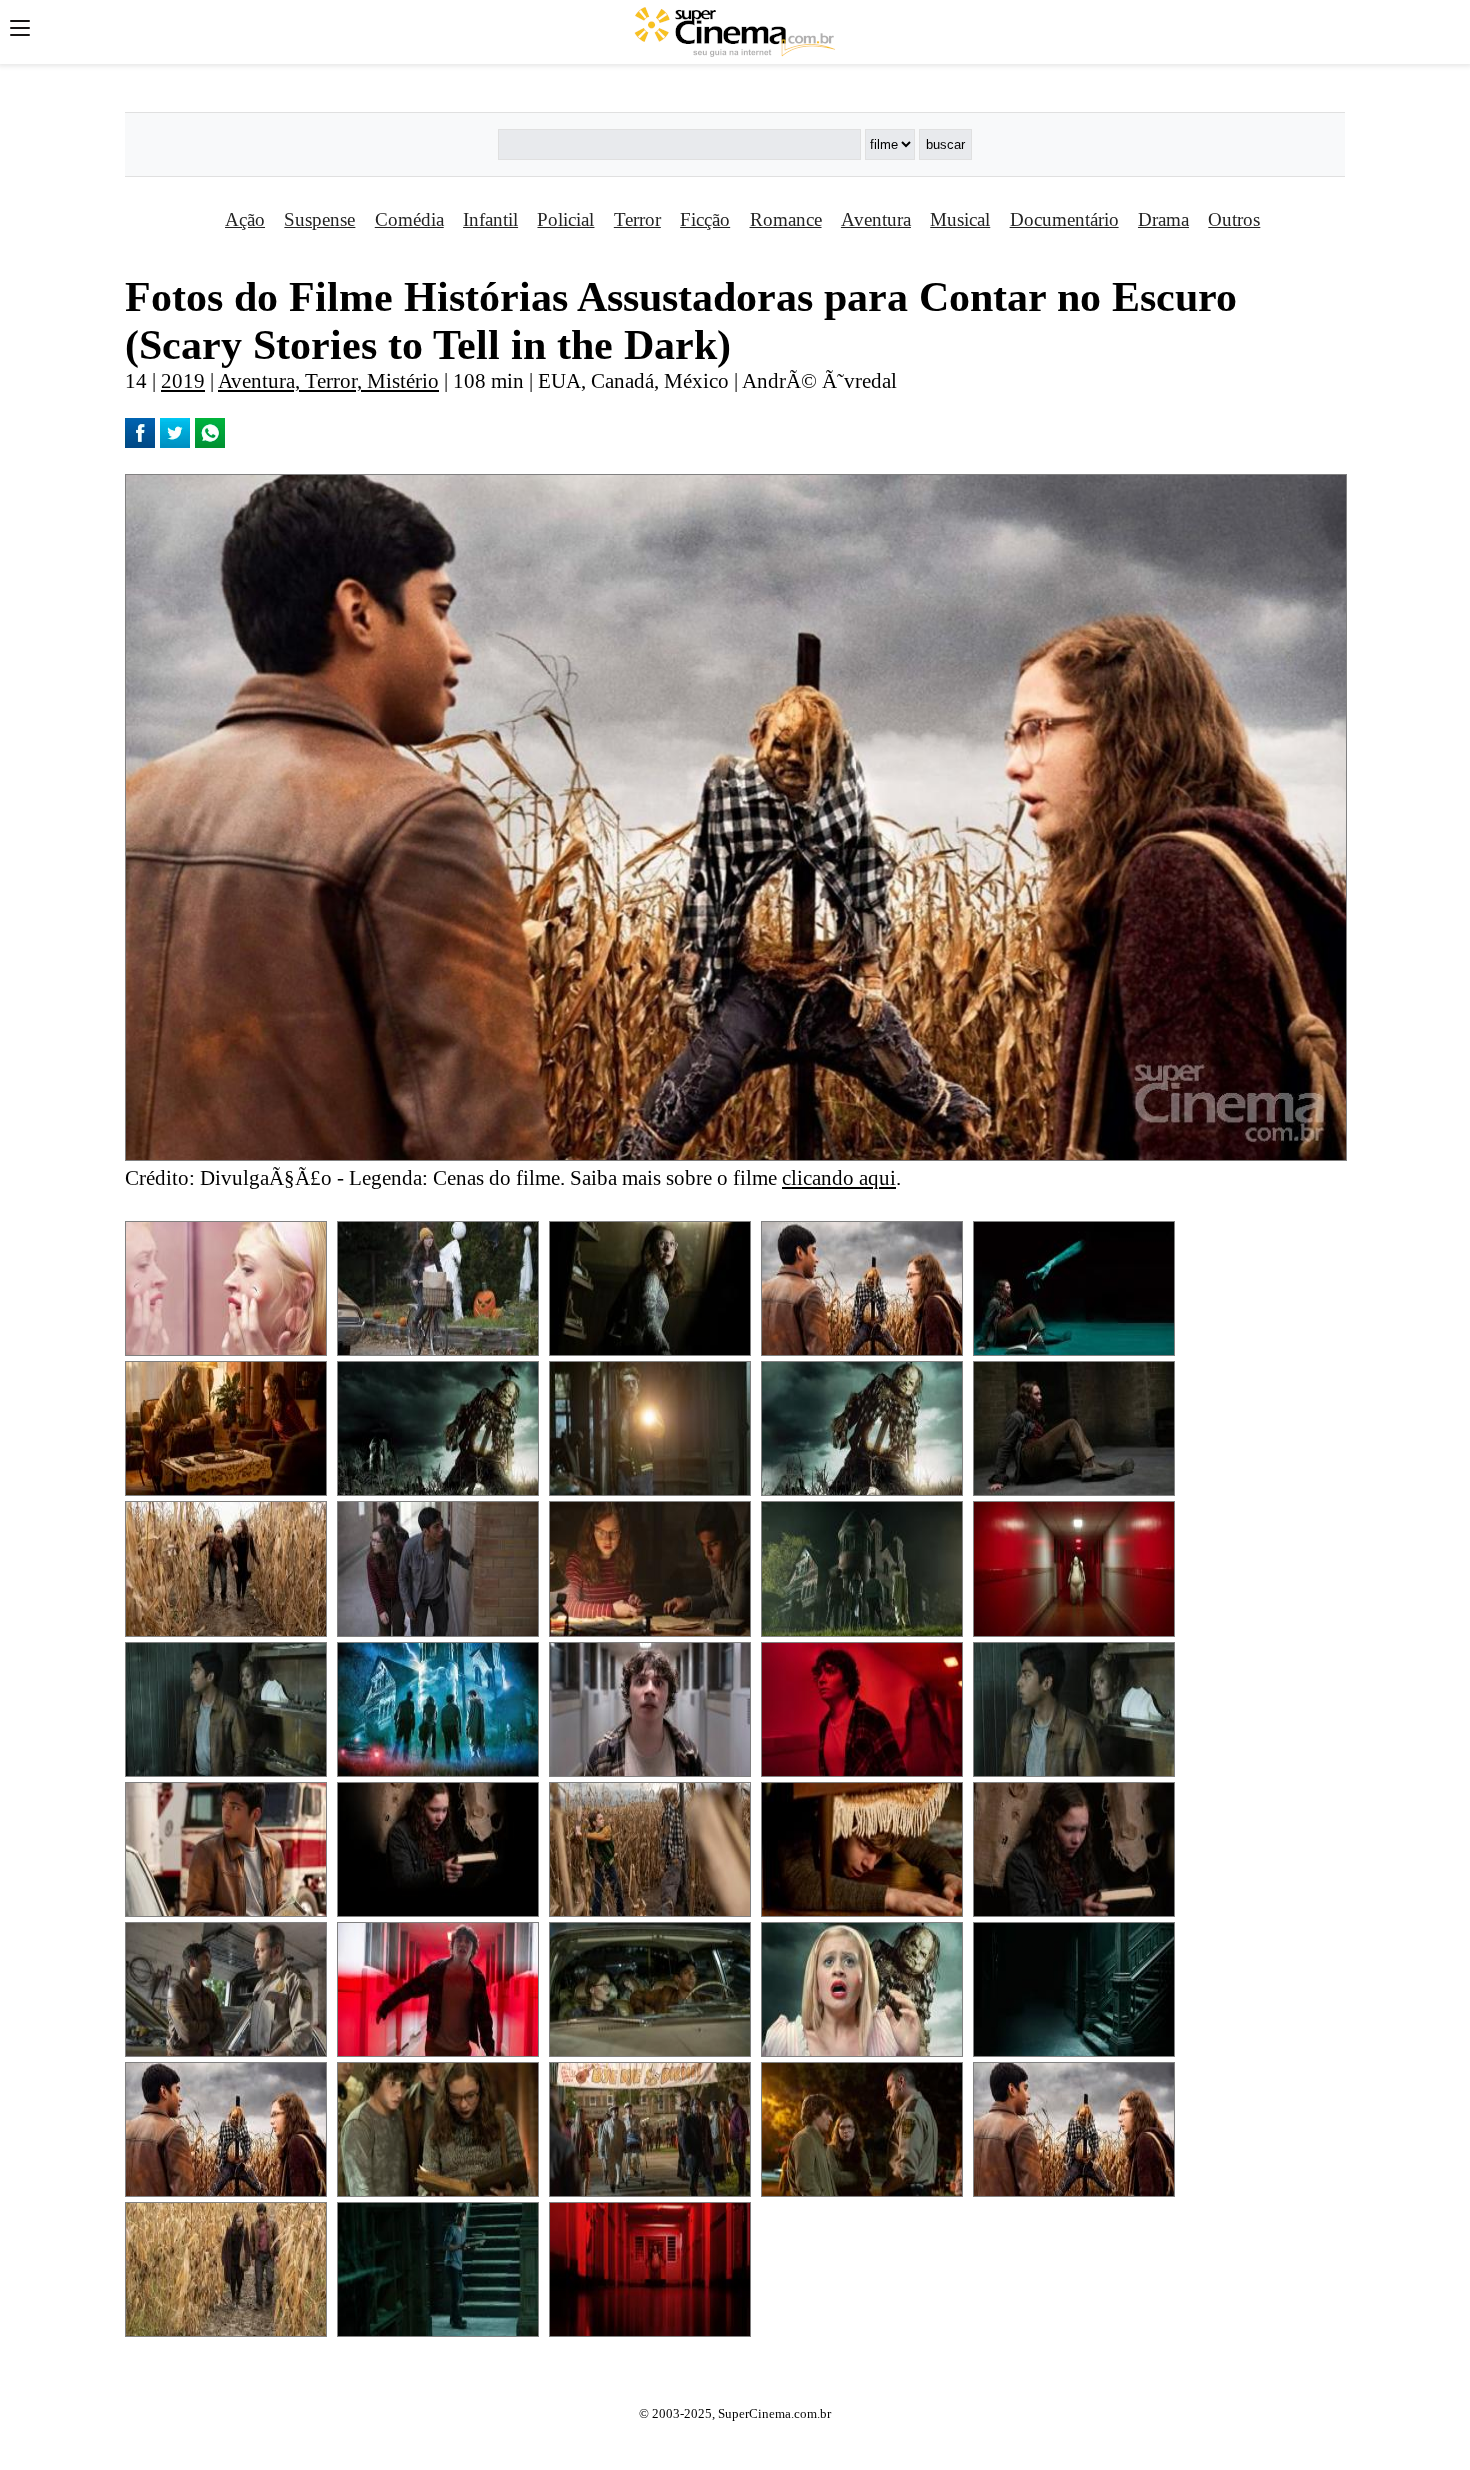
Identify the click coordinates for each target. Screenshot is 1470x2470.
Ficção (705, 219)
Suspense (319, 219)
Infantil (490, 219)
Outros (1234, 219)
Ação (245, 219)
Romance (786, 219)
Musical (960, 219)
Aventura (876, 219)
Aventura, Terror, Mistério (328, 380)
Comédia (409, 219)
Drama (1163, 219)
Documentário (1064, 219)
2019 (183, 380)
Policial (565, 219)
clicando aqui (839, 1177)
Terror (637, 219)
